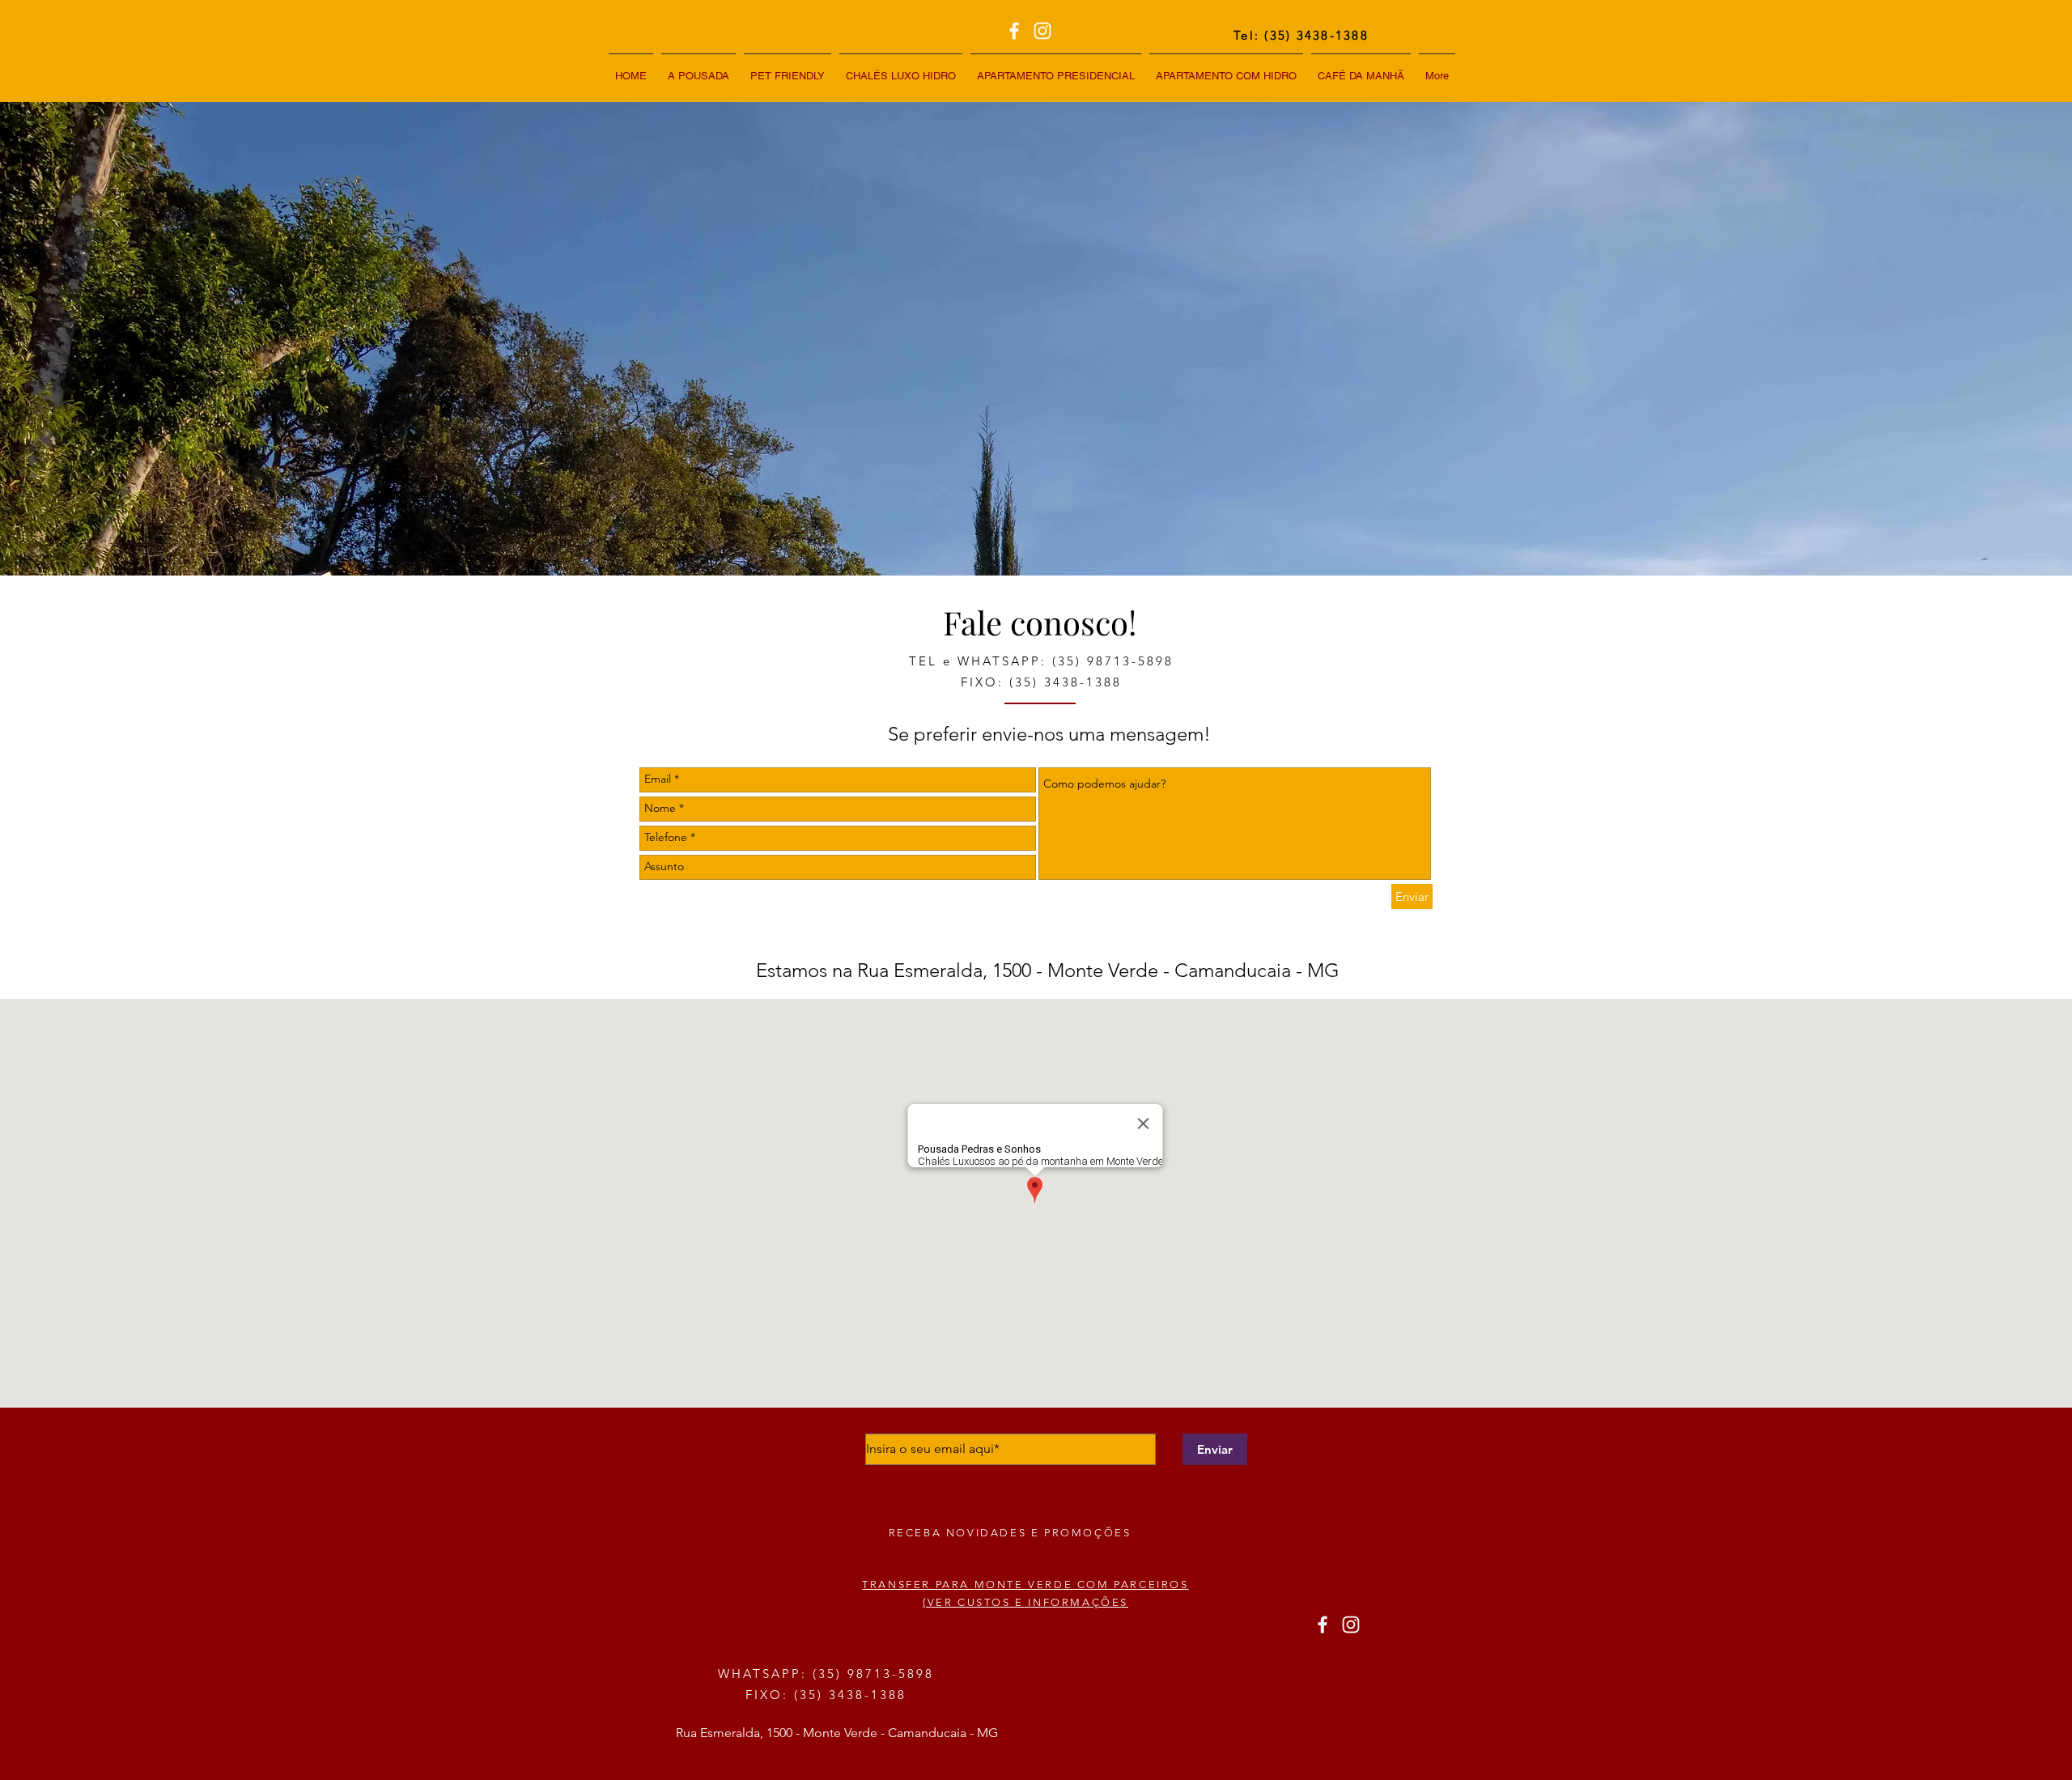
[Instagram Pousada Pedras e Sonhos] (1042, 31)
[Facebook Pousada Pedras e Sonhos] (1014, 31)
